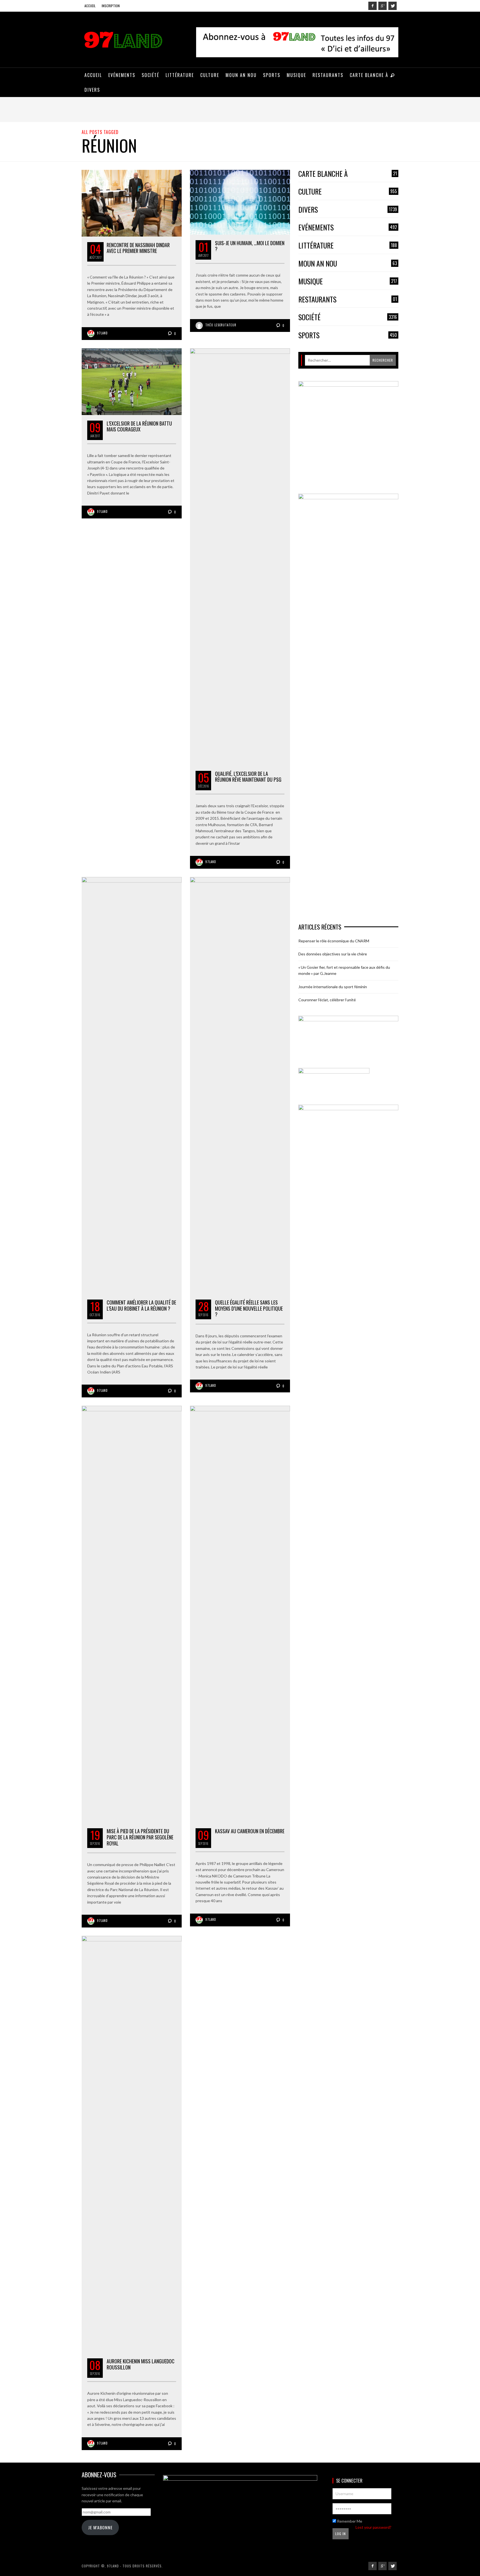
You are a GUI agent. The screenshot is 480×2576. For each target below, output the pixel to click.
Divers (348, 210)
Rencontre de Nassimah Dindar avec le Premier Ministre (138, 248)
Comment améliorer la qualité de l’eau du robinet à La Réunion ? (141, 1305)
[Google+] (382, 6)
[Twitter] (392, 6)
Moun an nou (348, 264)
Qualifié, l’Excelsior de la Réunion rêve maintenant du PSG (248, 777)
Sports (348, 335)
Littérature (348, 246)
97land (102, 333)
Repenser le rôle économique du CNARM (334, 941)
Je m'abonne (100, 2527)
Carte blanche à (348, 174)
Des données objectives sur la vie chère (333, 954)
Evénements (348, 228)
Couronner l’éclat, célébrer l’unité (327, 1000)
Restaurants (348, 300)
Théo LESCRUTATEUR (221, 325)
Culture (348, 192)
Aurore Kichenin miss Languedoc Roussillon (141, 2364)
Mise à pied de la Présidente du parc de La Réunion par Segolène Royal (140, 1837)
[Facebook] (372, 6)
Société (348, 317)
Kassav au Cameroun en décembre (250, 1831)
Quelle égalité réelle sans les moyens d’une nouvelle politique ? (249, 1308)
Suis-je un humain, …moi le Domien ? (250, 246)
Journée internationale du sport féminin (333, 987)
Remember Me (349, 2521)
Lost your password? (373, 2527)
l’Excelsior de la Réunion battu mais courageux (139, 426)
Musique (348, 281)
